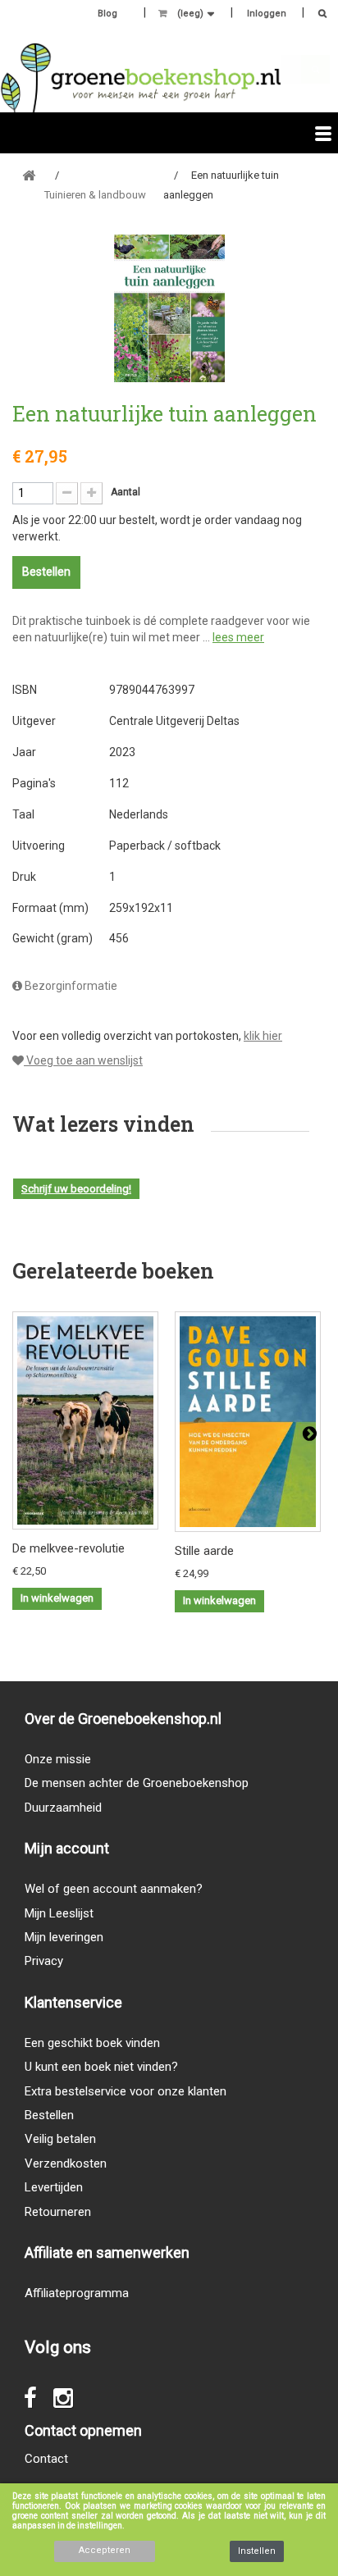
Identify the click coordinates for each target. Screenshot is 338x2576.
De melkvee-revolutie (69, 1548)
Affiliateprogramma (77, 2293)
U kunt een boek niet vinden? (101, 2067)
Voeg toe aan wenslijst (83, 1060)
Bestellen (49, 2115)
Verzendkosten (66, 2163)
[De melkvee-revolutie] (85, 1420)
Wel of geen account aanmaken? (114, 1889)
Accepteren (105, 2550)
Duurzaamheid (63, 1808)
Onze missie (58, 1759)
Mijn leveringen (64, 1937)
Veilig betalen (60, 2139)
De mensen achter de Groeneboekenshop (137, 1783)
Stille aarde (204, 1551)
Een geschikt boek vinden (92, 2043)
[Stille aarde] (248, 1422)
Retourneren (58, 2212)
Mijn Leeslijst (59, 1913)
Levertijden (54, 2187)
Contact (46, 2459)
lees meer (238, 637)
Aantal (126, 492)
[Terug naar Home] (29, 176)
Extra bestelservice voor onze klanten (126, 2091)
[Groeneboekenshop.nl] (141, 78)
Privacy (44, 1961)
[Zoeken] (318, 15)
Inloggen (267, 14)
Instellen (257, 2551)
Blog (107, 14)
